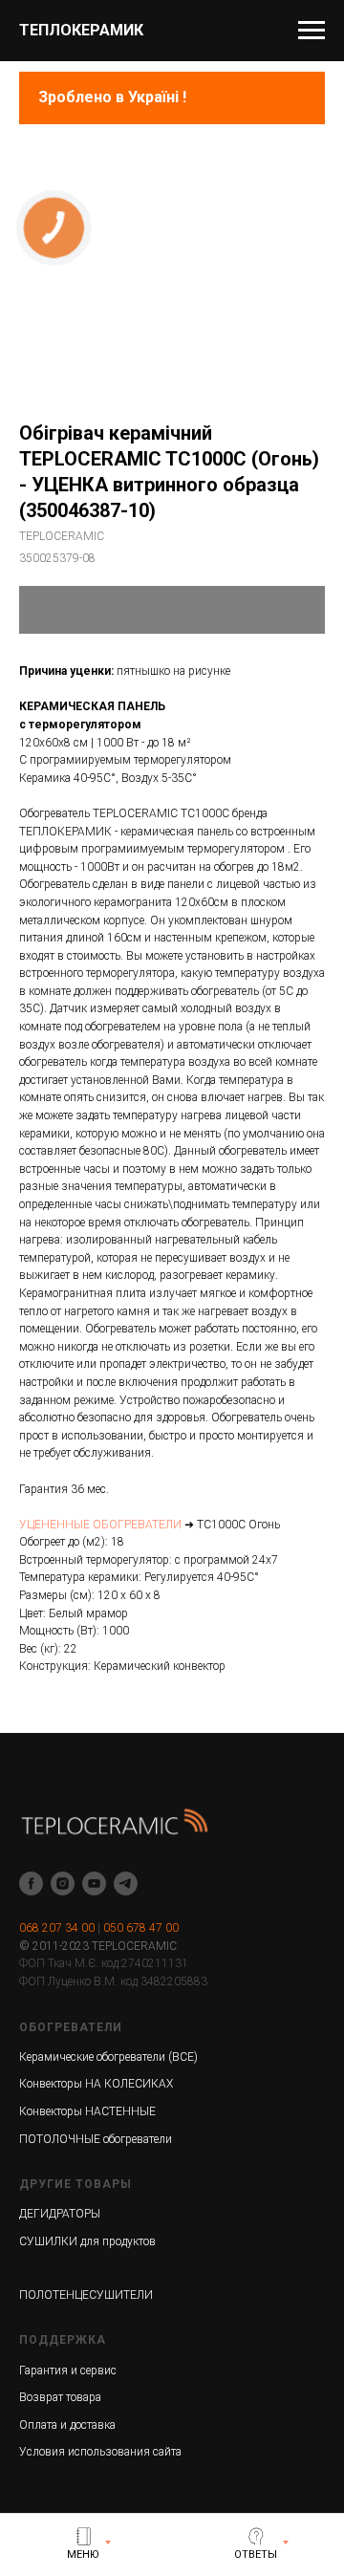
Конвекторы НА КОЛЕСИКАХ (96, 2084)
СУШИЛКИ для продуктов (87, 2241)
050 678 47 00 (141, 1928)
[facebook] (31, 1883)
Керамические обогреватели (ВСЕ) (108, 2057)
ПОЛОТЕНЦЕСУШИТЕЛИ (86, 2295)
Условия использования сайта (100, 2452)
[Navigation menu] (312, 31)
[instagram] (63, 1883)
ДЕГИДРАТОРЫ (60, 2214)
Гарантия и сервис (68, 2370)
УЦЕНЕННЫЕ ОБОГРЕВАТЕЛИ (100, 1525)
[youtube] (94, 1883)
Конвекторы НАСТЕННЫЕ (87, 2111)
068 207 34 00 (57, 1928)
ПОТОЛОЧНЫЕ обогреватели (96, 2139)
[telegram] (126, 1883)
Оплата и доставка (67, 2425)
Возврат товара (60, 2397)
